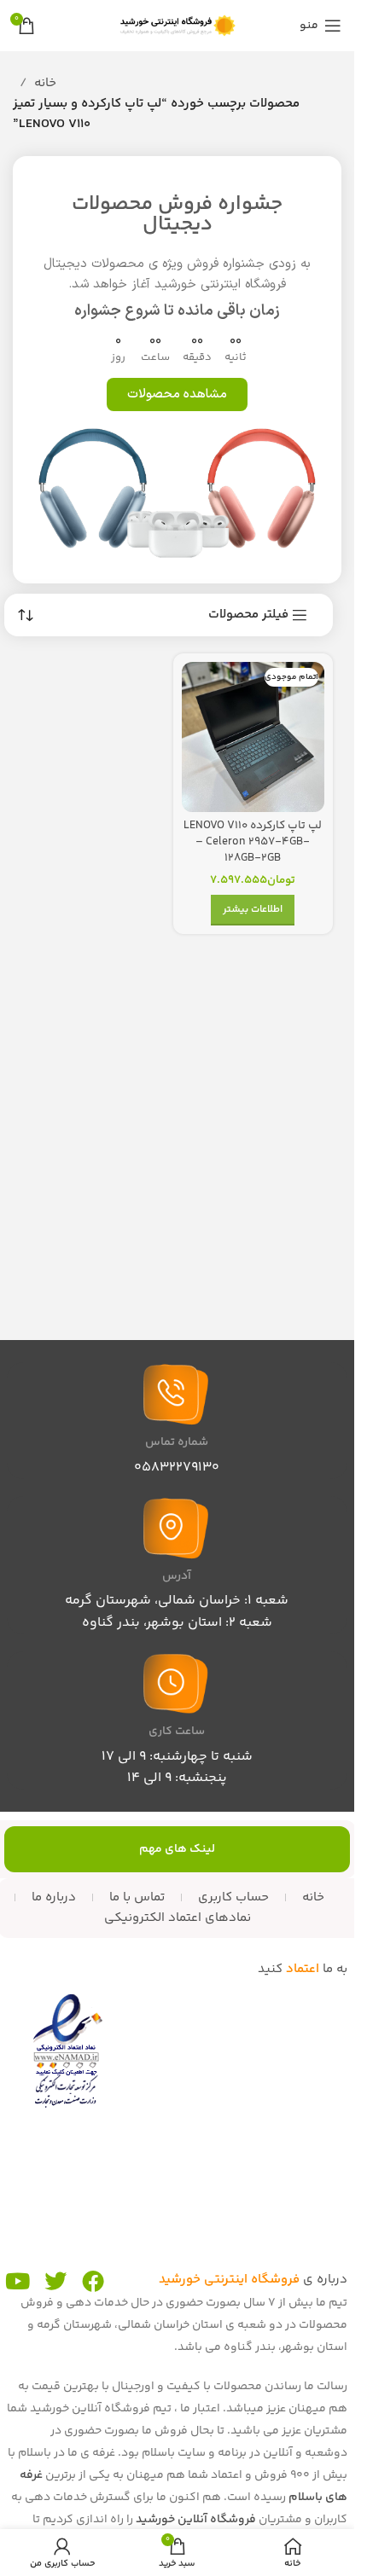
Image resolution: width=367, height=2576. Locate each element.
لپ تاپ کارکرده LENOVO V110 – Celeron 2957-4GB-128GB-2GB (253, 841)
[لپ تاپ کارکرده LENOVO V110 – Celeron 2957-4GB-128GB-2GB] (253, 737)
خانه (45, 83)
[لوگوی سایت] (178, 25)
